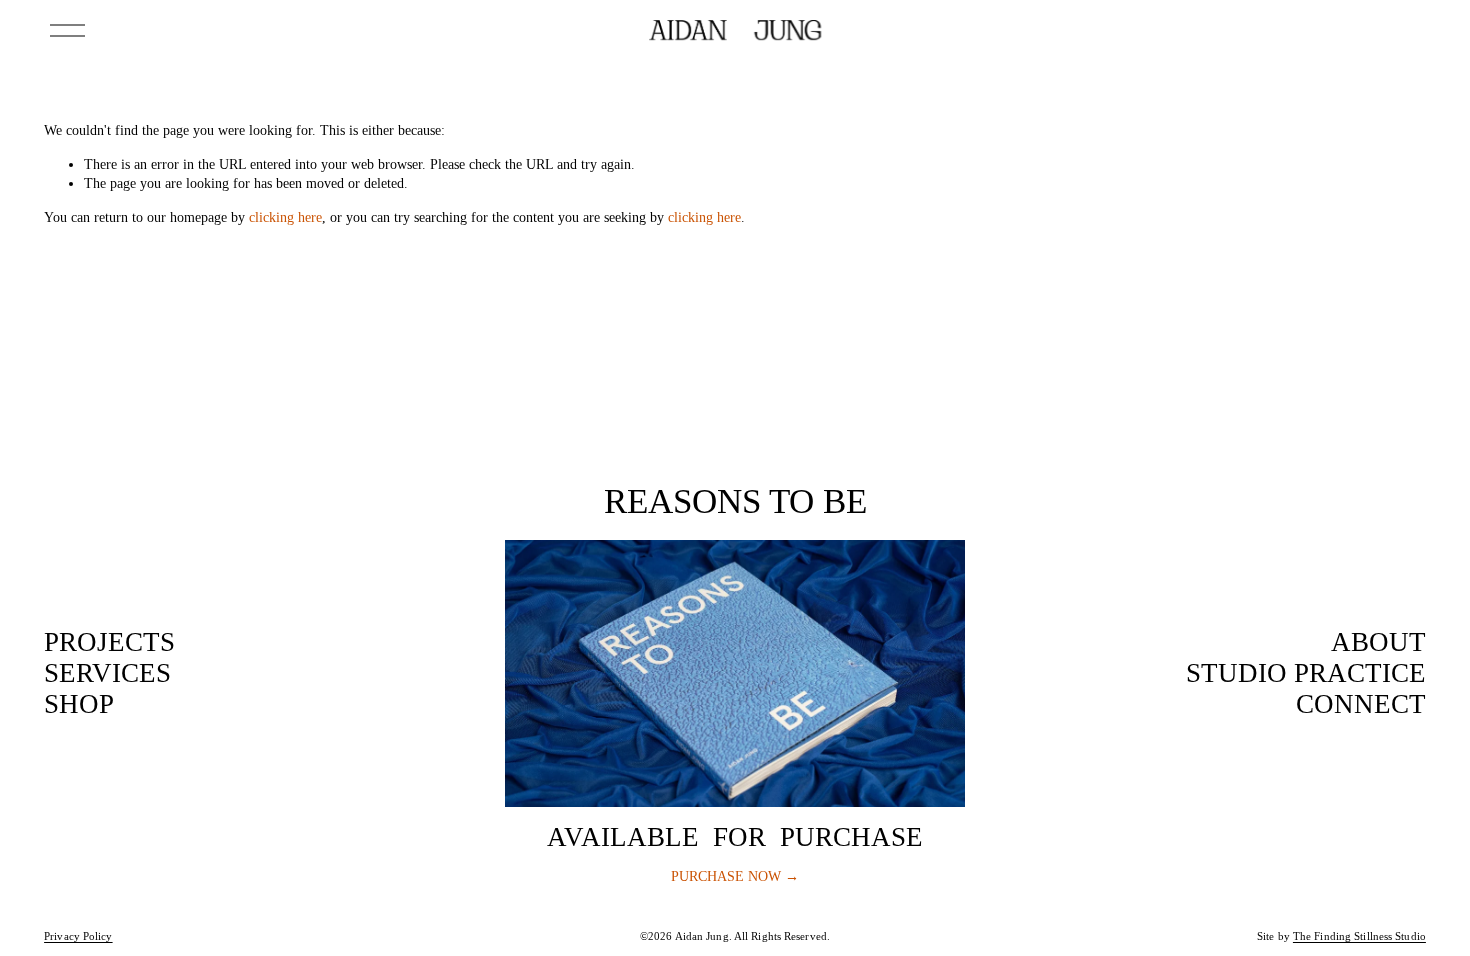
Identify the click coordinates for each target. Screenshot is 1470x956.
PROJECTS (109, 642)
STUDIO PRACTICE (1306, 673)
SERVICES (107, 673)
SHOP (79, 704)
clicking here (285, 217)
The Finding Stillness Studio (1359, 936)
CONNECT (1361, 704)
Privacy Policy (78, 936)
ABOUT (1378, 642)
